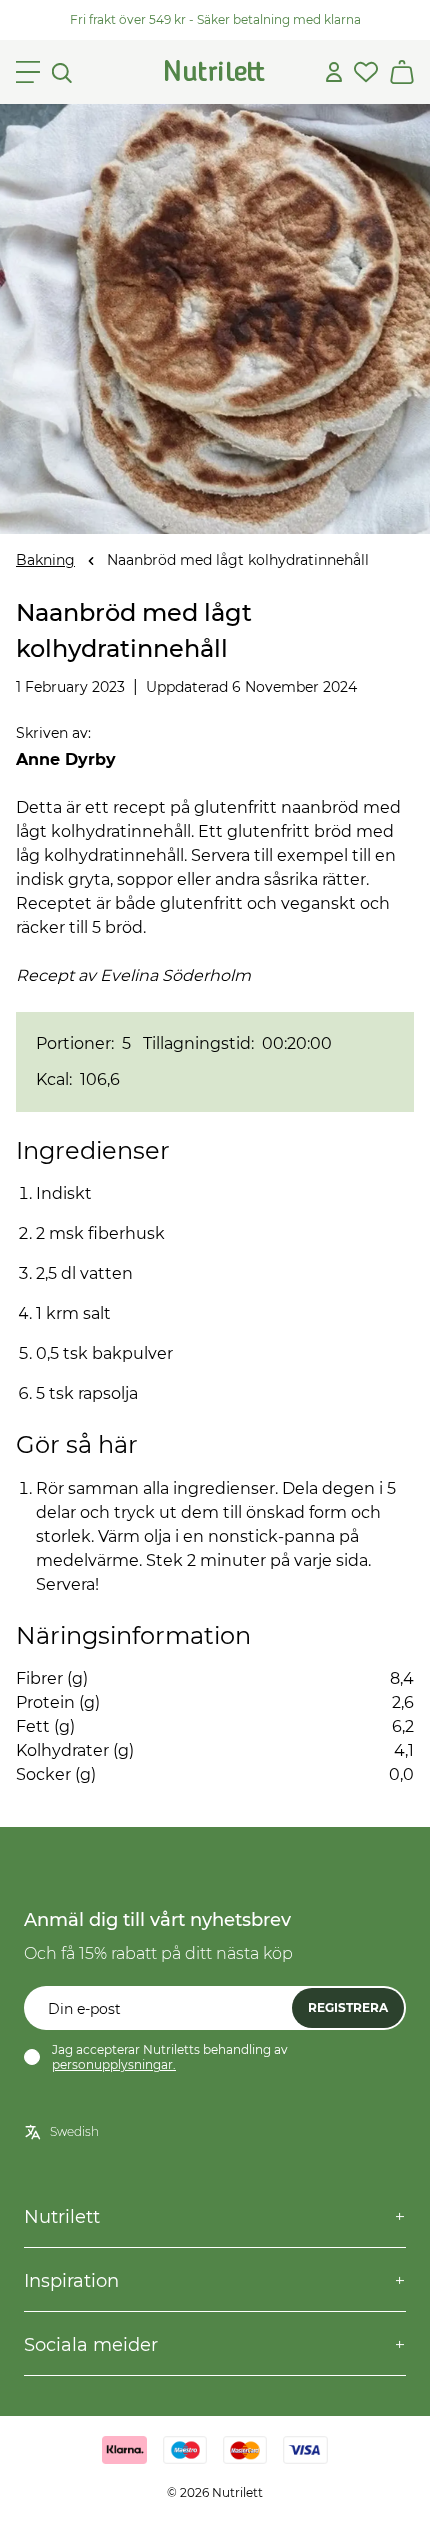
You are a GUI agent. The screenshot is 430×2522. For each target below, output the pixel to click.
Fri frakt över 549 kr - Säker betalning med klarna (215, 19)
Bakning (45, 560)
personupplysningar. (114, 2064)
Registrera (348, 2007)
